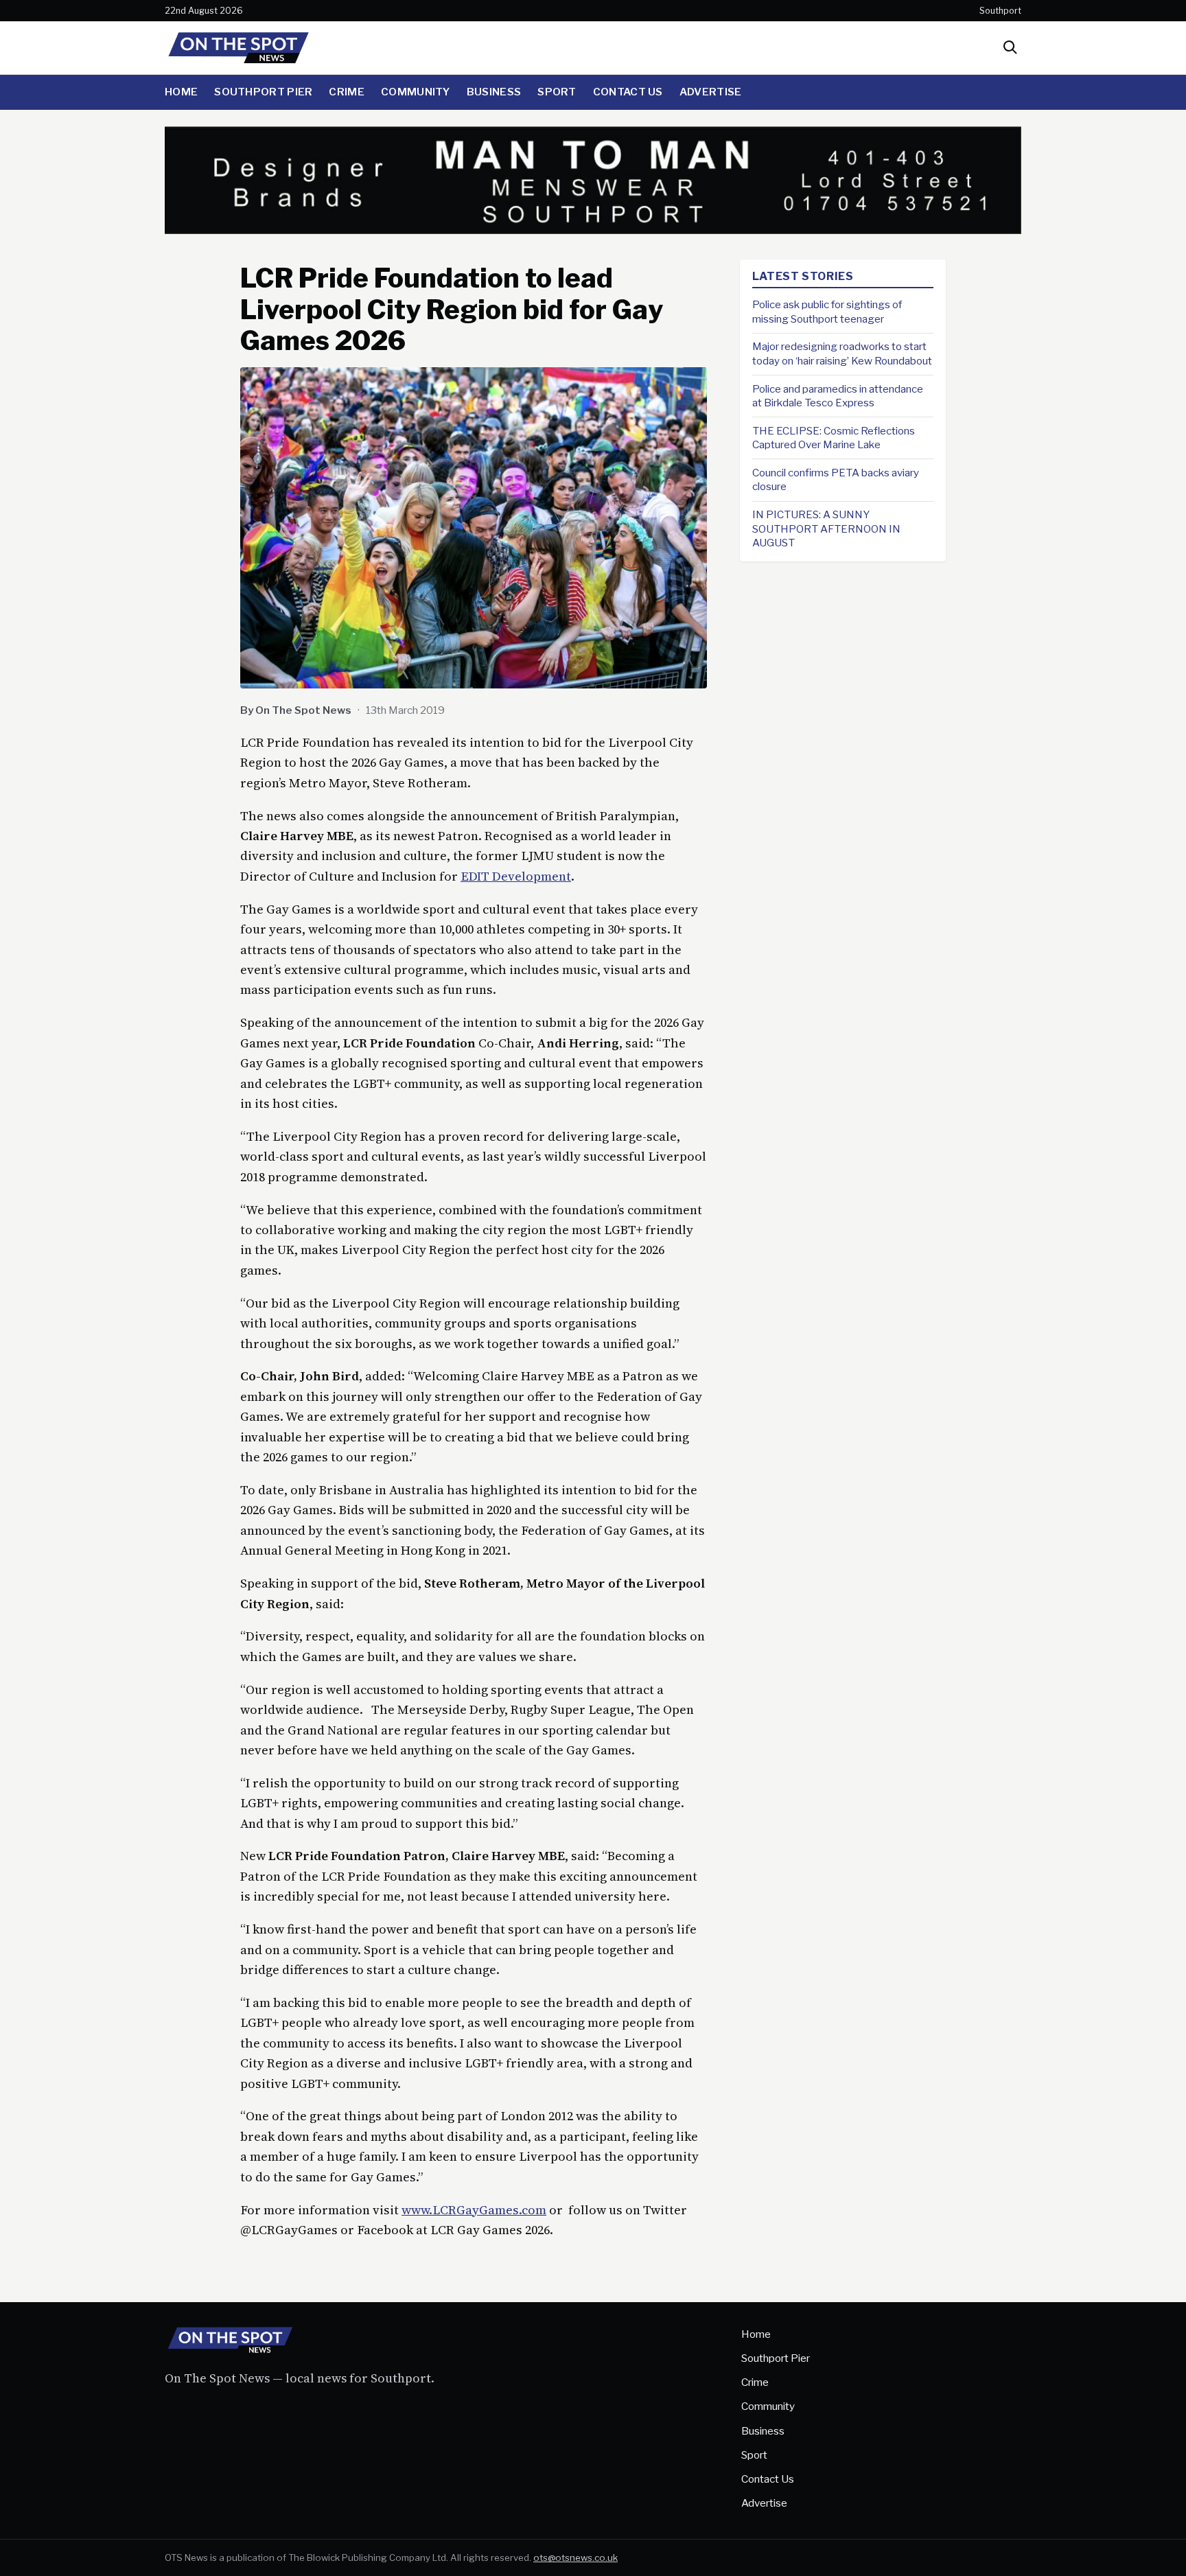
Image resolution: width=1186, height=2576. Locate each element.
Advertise (711, 92)
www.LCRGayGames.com (474, 2210)
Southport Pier (263, 92)
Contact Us (628, 92)
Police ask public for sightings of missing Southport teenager (827, 312)
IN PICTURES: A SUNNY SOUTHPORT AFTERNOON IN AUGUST (826, 529)
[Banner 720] (593, 230)
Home (181, 92)
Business (494, 92)
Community (416, 92)
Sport (557, 92)
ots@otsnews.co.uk (575, 2557)
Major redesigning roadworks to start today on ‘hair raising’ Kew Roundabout (842, 353)
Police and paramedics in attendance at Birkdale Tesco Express (838, 395)
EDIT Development (516, 876)
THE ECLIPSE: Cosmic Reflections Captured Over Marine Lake (834, 438)
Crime (347, 92)
